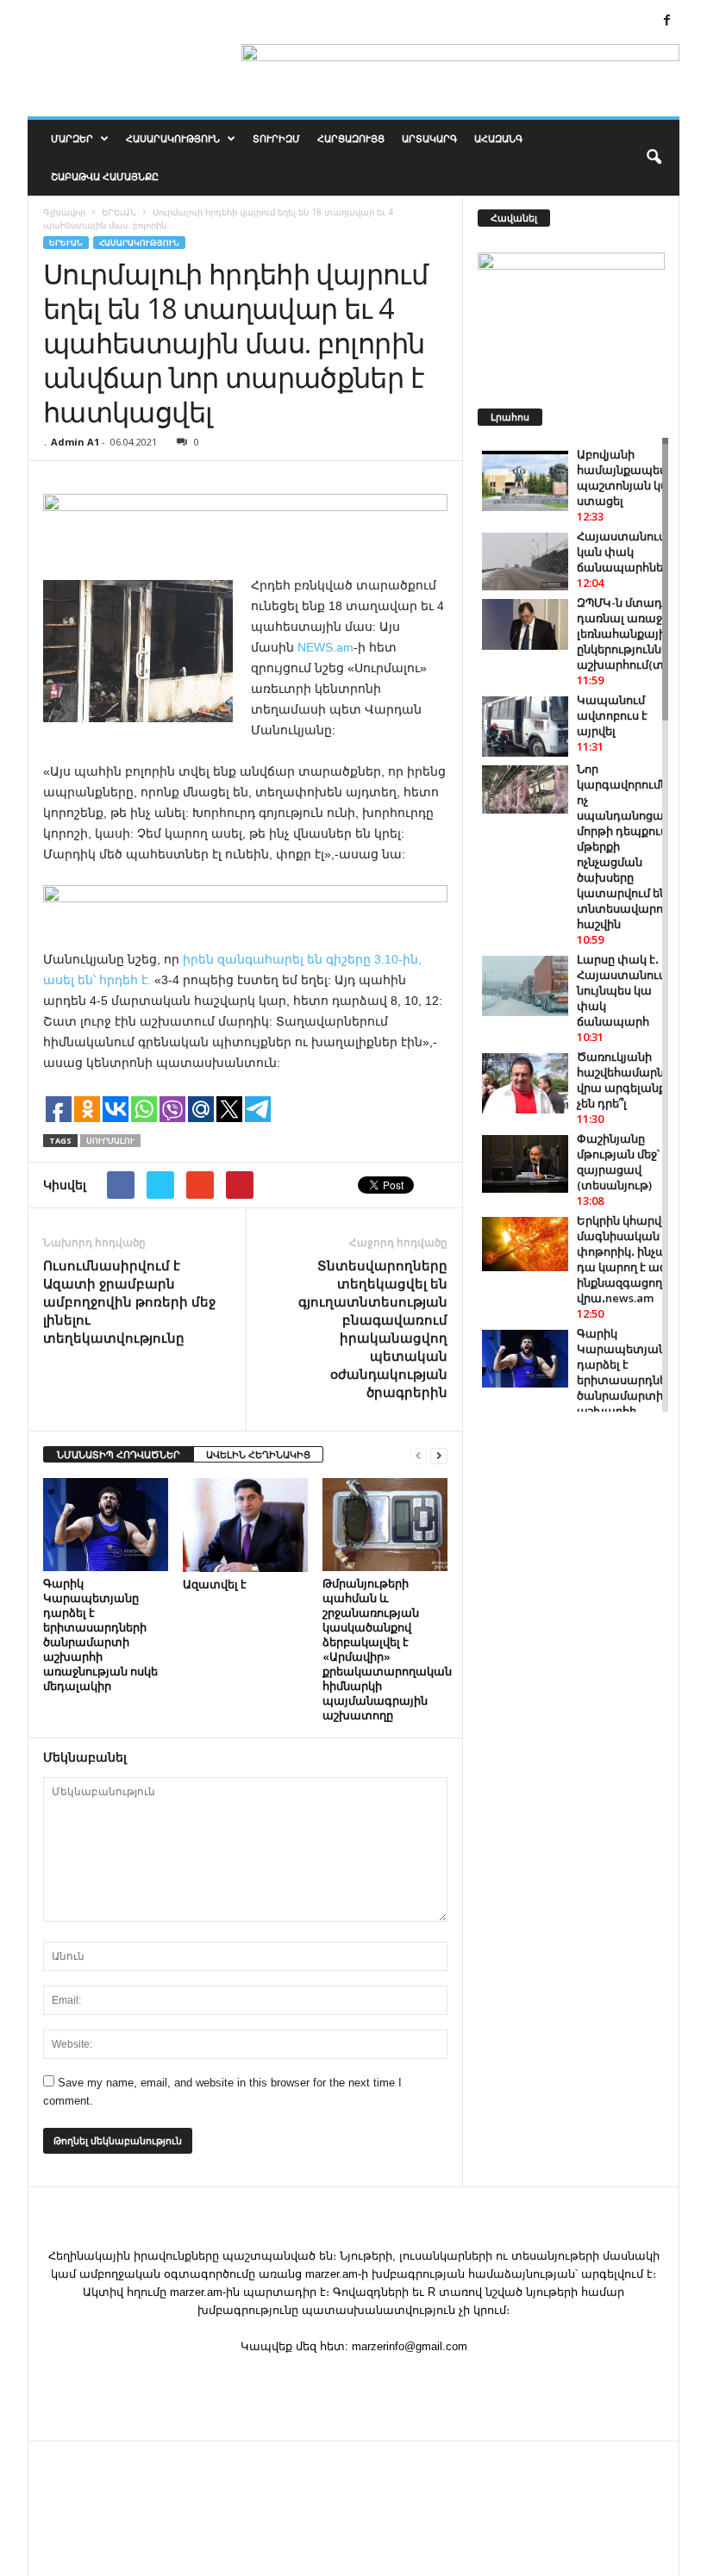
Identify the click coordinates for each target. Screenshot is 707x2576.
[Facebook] (666, 21)
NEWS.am (325, 647)
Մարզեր (72, 138)
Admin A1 (75, 442)
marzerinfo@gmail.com (410, 2346)
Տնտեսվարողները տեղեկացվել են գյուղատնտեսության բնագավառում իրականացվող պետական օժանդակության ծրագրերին (373, 1329)
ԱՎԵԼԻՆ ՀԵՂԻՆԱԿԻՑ (258, 1454)
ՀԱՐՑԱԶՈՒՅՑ (351, 138)
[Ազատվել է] (245, 1525)
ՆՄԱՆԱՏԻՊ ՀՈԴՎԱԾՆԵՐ (119, 1454)
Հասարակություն (173, 138)
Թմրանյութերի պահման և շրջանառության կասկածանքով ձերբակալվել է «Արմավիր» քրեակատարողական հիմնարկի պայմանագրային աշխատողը (387, 1649)
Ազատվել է (215, 1584)
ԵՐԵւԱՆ (66, 243)
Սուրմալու (110, 1141)
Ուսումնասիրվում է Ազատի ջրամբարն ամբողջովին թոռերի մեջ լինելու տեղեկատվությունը (129, 1301)
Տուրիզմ (276, 138)
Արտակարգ (429, 138)
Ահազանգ (498, 138)
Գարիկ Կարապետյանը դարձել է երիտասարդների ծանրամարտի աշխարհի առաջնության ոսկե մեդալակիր (100, 1634)
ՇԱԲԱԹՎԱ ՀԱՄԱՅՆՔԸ (105, 176)
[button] (654, 158)
